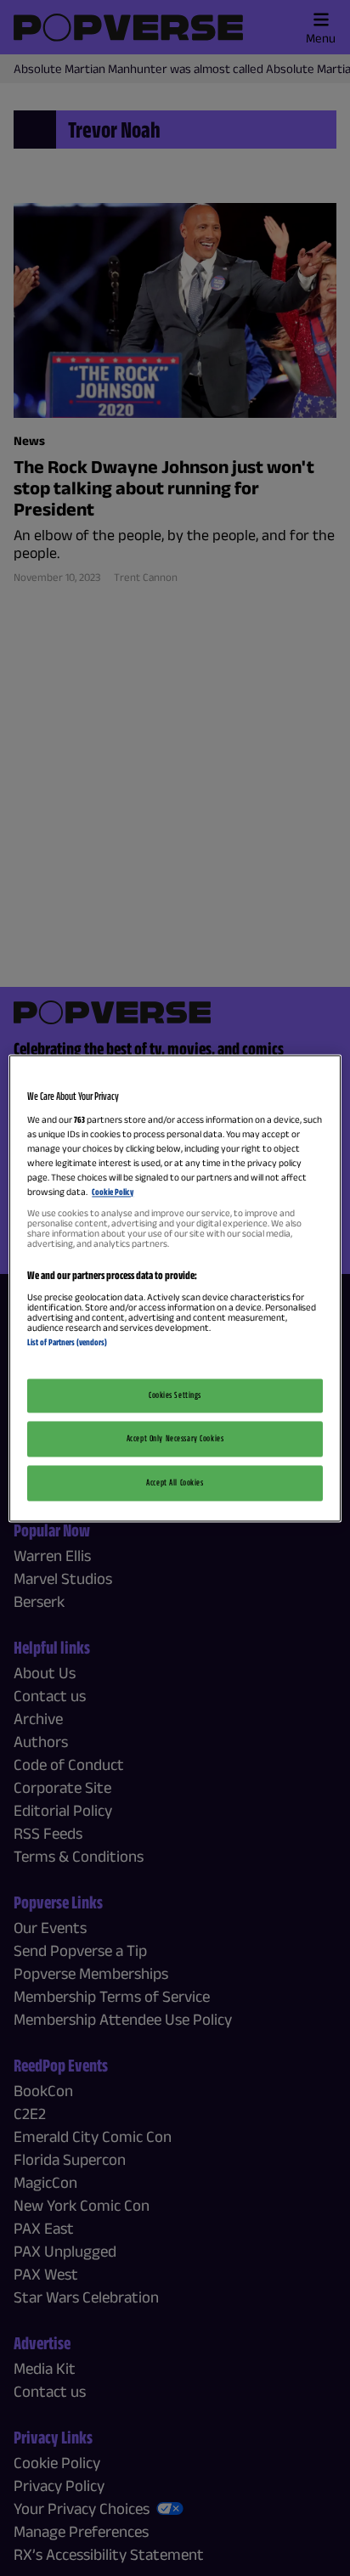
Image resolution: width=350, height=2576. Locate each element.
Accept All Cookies (175, 1482)
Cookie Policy (113, 1192)
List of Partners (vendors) (67, 1343)
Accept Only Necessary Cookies (175, 1438)
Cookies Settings (175, 1395)
